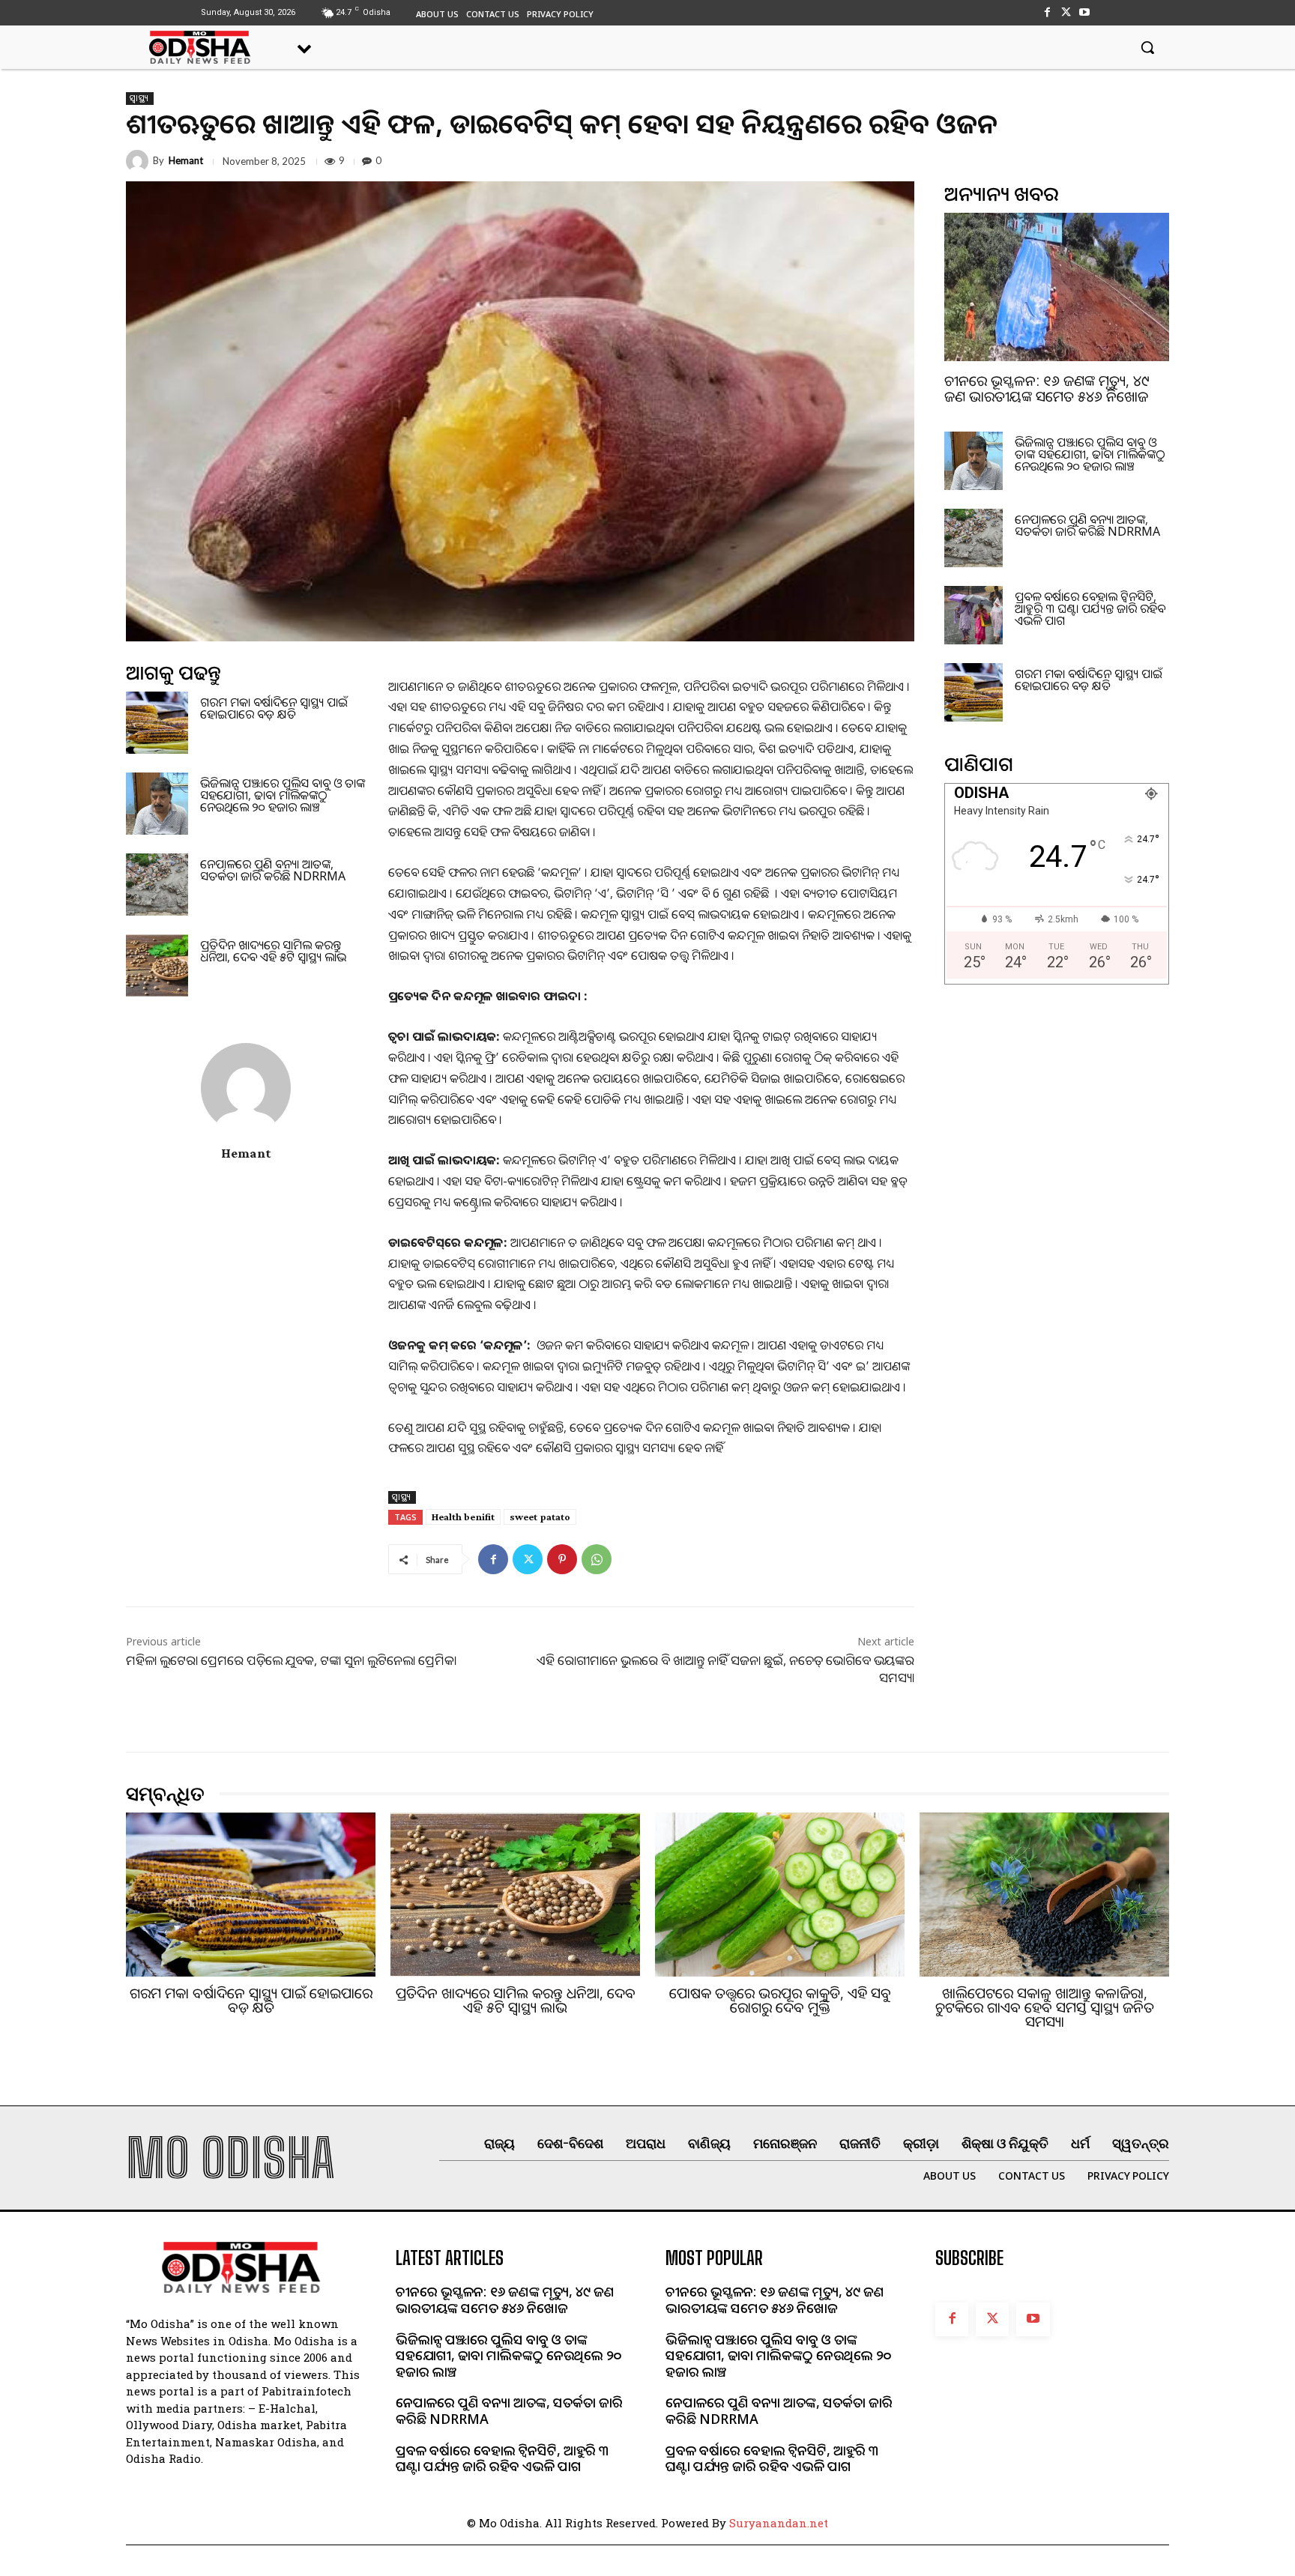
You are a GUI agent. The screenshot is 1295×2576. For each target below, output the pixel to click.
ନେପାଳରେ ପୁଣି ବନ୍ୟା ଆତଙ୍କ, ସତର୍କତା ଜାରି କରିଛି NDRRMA (273, 870)
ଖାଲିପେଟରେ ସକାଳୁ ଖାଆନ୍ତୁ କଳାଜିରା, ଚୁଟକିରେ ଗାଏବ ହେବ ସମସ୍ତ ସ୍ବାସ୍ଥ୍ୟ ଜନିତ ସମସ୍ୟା (1045, 2007)
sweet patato (540, 1517)
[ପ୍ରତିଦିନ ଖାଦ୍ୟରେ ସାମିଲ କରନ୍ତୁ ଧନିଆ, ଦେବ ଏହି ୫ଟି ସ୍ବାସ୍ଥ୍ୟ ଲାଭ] (157, 965)
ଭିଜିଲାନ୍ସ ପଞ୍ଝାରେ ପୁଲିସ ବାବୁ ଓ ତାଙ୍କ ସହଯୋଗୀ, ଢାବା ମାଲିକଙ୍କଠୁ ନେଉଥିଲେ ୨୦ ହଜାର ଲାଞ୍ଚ (283, 795)
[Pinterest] (562, 1559)
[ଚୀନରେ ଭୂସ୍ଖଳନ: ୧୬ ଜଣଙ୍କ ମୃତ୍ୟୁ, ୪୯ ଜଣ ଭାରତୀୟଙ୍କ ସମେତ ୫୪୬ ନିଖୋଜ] (1057, 287)
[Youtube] (1085, 12)
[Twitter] (1066, 12)
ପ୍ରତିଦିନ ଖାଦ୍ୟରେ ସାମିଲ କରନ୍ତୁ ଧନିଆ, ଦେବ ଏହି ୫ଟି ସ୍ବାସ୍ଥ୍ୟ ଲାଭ (273, 951)
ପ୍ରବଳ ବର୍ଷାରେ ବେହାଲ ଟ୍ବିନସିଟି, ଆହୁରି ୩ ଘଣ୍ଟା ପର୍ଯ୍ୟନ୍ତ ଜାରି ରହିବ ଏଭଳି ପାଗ (1090, 608)
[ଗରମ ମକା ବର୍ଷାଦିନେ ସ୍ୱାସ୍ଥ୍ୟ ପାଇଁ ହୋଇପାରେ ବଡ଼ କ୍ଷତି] (157, 723)
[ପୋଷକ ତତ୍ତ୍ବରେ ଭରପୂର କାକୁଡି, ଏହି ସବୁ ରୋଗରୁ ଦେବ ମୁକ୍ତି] (780, 1895)
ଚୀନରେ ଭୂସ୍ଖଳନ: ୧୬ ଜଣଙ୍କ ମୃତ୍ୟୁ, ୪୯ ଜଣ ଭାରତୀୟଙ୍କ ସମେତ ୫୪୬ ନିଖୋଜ (1047, 388)
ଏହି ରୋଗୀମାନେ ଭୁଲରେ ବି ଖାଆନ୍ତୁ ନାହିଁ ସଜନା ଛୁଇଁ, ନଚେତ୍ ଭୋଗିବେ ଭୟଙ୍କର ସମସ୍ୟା (725, 1668)
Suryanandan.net (779, 2523)
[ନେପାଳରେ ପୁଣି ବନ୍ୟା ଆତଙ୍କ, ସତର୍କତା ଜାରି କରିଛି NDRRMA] (157, 885)
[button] (1147, 47)
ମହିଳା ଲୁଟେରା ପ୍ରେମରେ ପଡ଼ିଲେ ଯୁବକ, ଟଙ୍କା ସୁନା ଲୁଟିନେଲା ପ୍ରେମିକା (291, 1660)
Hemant (186, 161)
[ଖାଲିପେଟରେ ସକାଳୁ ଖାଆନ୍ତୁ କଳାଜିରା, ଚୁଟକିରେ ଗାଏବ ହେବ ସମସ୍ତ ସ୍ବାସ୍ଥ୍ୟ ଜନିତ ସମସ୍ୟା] (1044, 1895)
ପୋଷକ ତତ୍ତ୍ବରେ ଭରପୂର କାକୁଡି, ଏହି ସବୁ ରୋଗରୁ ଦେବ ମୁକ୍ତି (780, 2000)
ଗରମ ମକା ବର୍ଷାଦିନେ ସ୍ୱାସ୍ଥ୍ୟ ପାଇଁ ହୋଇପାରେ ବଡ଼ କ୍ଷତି (274, 708)
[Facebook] (1047, 12)
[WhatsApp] (597, 1559)
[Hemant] (139, 161)
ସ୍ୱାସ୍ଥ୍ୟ (140, 98)
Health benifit (463, 1517)
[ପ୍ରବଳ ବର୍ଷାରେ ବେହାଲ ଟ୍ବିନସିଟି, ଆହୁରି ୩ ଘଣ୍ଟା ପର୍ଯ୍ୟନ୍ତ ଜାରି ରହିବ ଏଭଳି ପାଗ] (973, 615)
